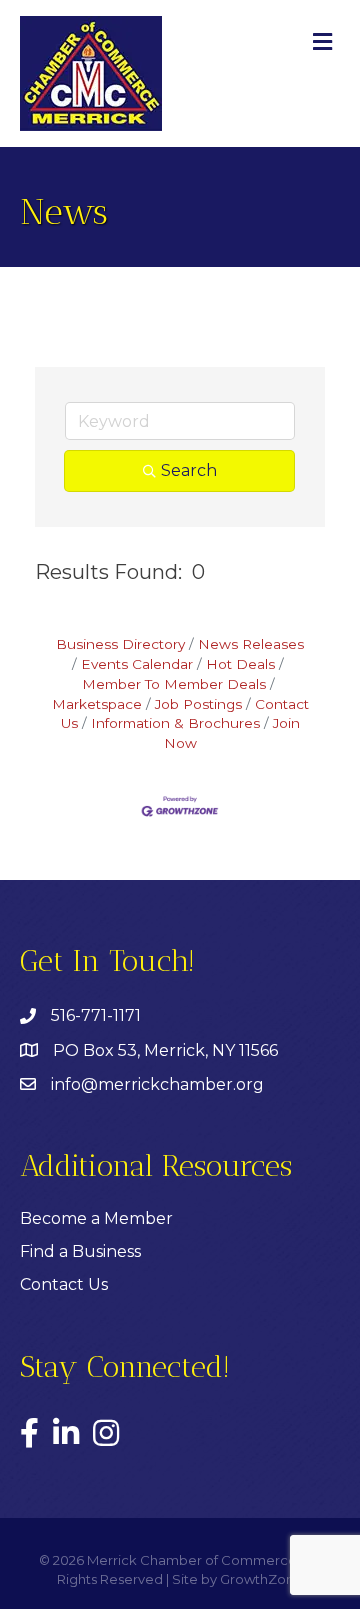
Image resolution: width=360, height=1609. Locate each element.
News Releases (251, 644)
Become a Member (96, 1218)
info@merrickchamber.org (157, 1084)
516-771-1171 (96, 1015)
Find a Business (80, 1251)
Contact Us (64, 1284)
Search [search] (189, 470)
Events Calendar (137, 664)
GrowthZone (261, 1579)
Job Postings (198, 704)
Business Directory (120, 644)
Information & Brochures (175, 723)
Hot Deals (240, 664)
